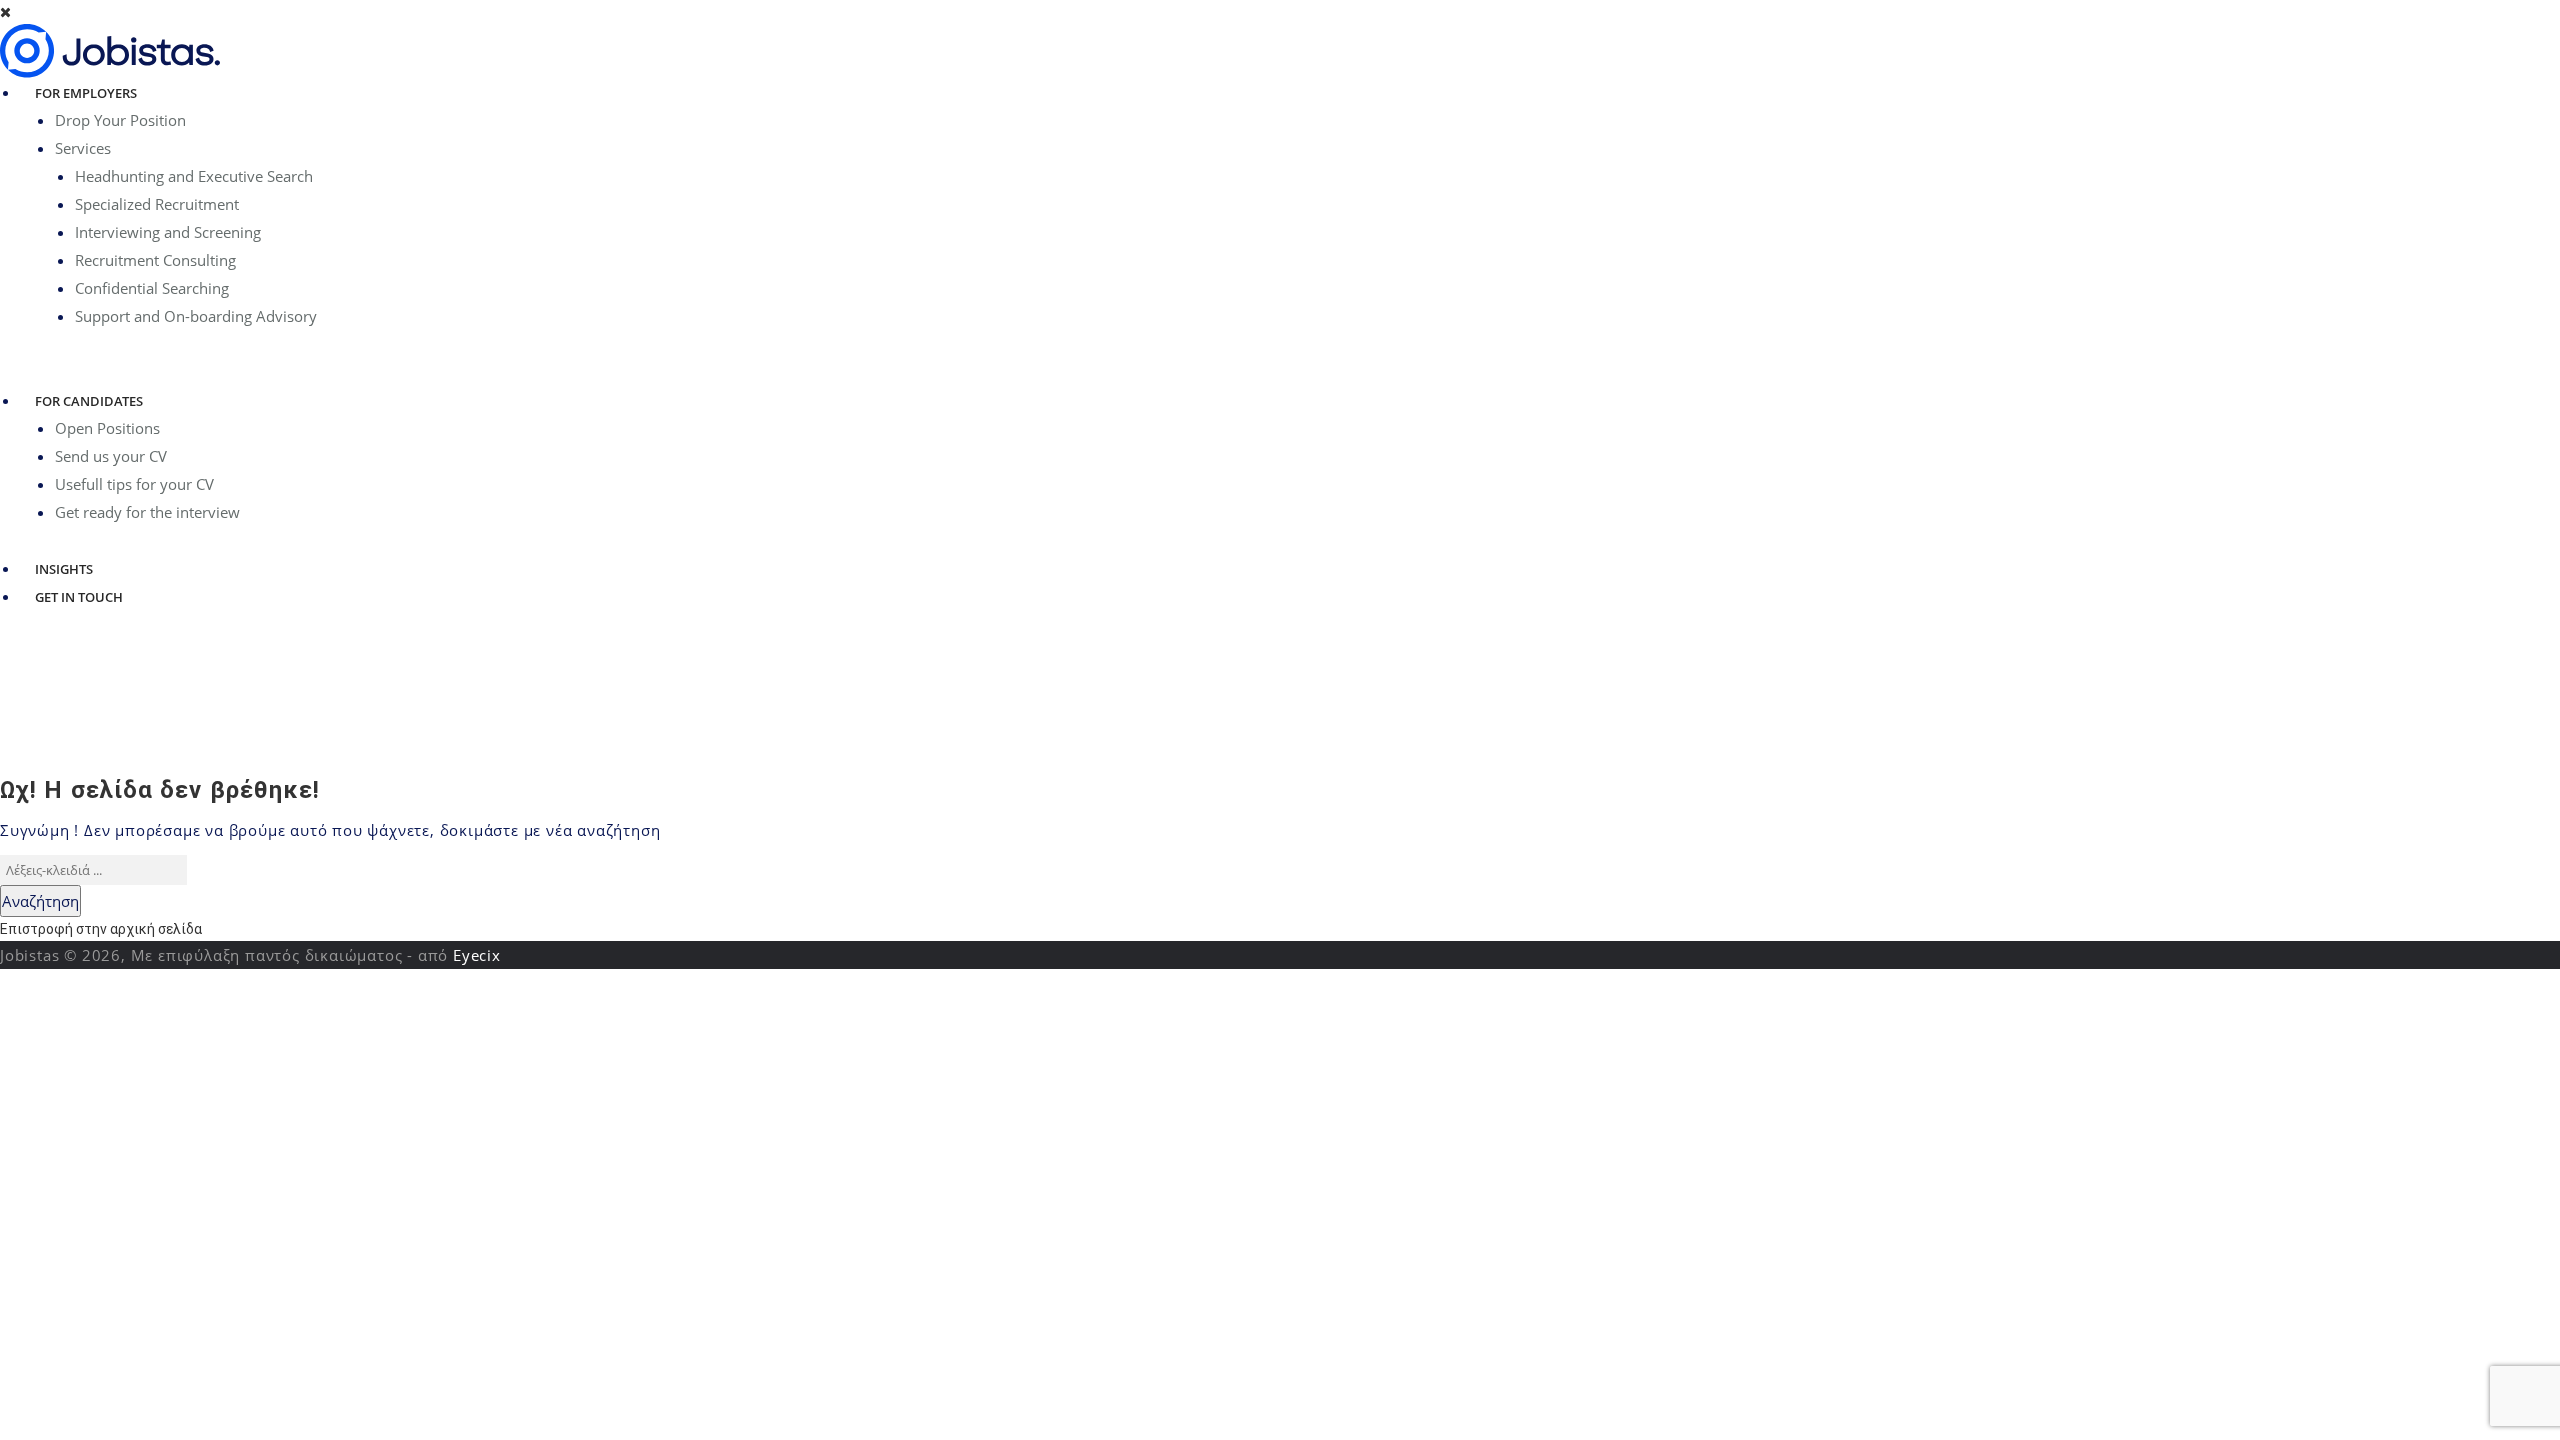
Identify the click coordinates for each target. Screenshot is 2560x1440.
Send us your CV (111, 456)
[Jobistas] (110, 50)
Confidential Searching (152, 288)
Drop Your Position (120, 120)
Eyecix (477, 955)
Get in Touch (79, 597)
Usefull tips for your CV (134, 484)
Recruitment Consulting (155, 260)
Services (83, 148)
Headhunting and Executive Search (194, 176)
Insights (64, 569)
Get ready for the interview (147, 512)
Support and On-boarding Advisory (196, 316)
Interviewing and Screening (168, 232)
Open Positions (107, 428)
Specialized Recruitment (157, 204)
